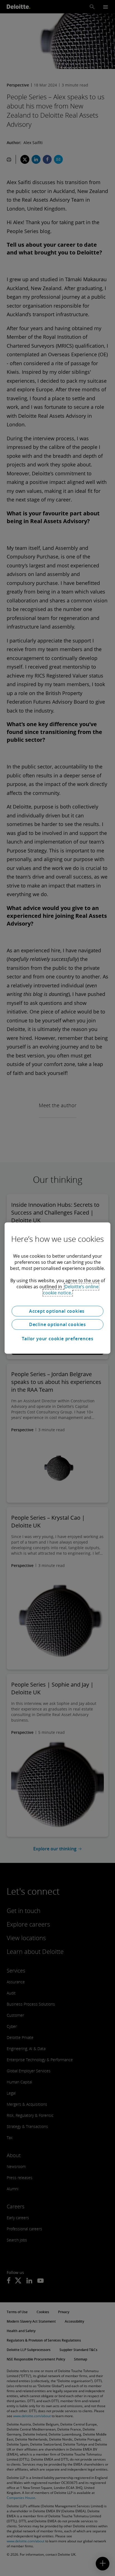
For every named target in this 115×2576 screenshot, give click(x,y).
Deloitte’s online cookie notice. (71, 1290)
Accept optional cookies (57, 1311)
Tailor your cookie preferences (58, 1339)
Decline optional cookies (57, 1324)
